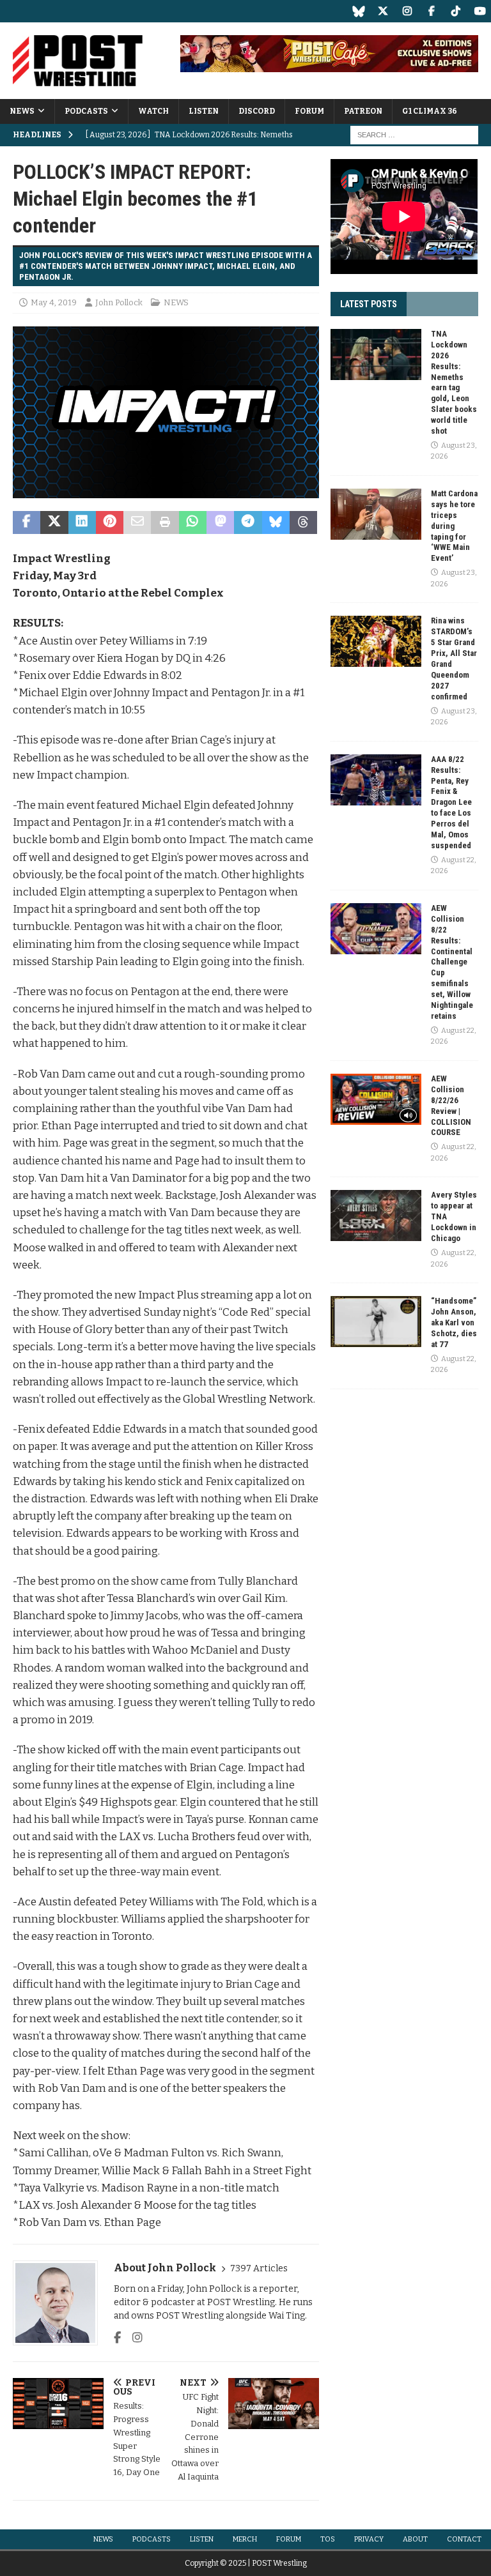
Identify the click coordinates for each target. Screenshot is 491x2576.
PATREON (363, 111)
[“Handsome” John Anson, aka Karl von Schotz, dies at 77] (376, 1322)
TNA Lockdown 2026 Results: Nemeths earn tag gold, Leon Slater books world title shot (454, 382)
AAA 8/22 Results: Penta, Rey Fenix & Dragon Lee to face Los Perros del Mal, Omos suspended (451, 802)
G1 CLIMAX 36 (430, 111)
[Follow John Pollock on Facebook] (117, 2338)
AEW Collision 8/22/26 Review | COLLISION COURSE (451, 1105)
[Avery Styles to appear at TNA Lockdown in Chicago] (376, 1216)
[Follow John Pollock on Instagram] (133, 2338)
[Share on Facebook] (27, 522)
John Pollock (119, 302)
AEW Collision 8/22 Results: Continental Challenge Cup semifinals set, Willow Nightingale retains (452, 962)
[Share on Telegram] (248, 522)
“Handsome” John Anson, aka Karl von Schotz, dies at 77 (454, 1322)
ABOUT (415, 2539)
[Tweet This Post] (54, 522)
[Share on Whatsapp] (193, 522)
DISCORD (257, 111)
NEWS (22, 111)
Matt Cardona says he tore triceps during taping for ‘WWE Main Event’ (454, 526)
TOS (328, 2539)
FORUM (309, 111)
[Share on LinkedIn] (82, 522)
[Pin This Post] (110, 522)
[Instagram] (407, 11)
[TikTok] (456, 11)
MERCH (245, 2539)
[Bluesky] (358, 11)
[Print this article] (165, 522)
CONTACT (464, 2539)
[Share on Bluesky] (276, 522)
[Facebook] (431, 11)
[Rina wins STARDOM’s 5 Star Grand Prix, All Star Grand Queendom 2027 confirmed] (376, 641)
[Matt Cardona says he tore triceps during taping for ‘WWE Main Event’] (376, 514)
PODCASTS (86, 111)
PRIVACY (369, 2539)
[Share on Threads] (303, 522)
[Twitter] (383, 11)
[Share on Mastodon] (220, 522)
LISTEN (204, 111)
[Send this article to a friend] (137, 522)
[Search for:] (414, 135)
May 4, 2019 (54, 302)
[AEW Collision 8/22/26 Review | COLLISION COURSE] (376, 1099)
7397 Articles (259, 2268)
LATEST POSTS (369, 304)
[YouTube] (480, 11)
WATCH (153, 111)
